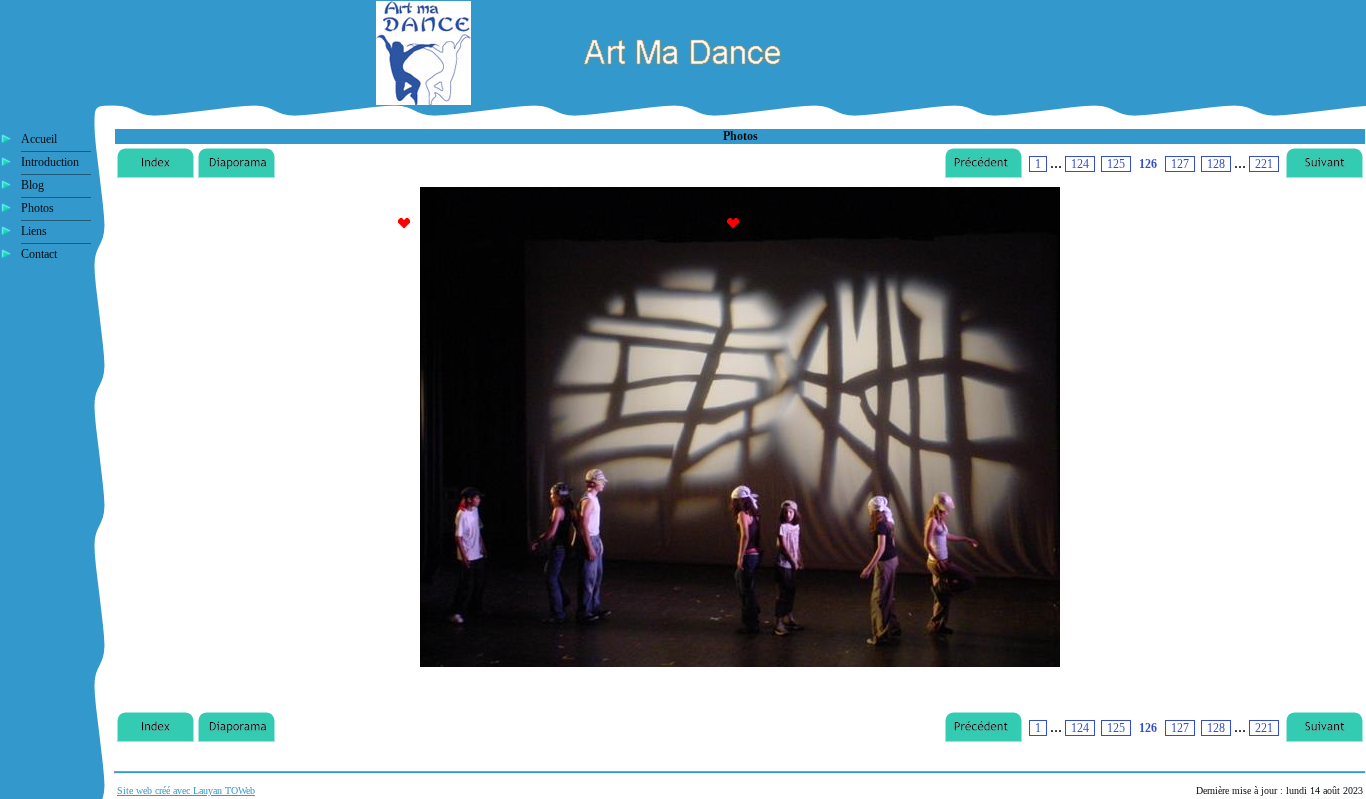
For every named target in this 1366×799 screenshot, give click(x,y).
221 (1264, 164)
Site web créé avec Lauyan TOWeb (186, 790)
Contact (39, 254)
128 (1216, 164)
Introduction (50, 162)
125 (1116, 164)
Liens (34, 231)
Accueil (39, 139)
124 (1080, 164)
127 (1180, 164)
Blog (32, 185)
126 (1148, 164)
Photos (37, 208)
